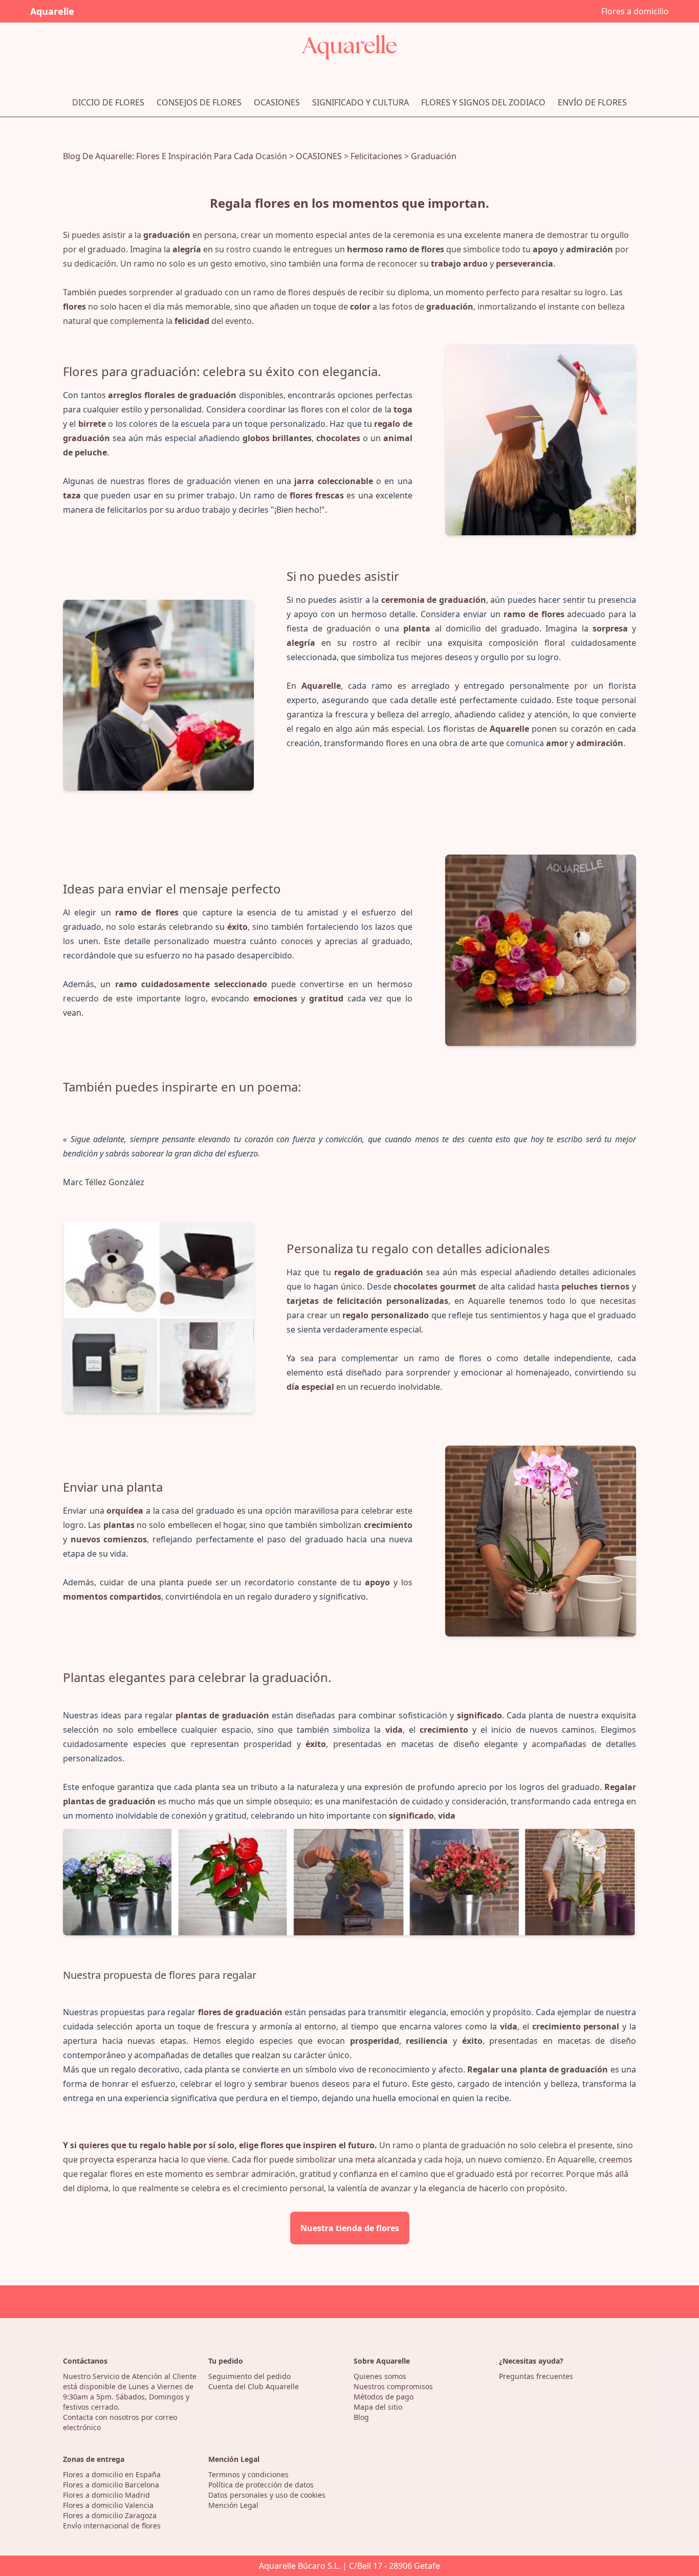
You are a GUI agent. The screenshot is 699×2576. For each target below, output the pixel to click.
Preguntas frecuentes (536, 2376)
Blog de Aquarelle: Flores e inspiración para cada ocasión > (179, 156)
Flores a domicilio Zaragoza (110, 2515)
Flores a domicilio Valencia (108, 2505)
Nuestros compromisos (393, 2386)
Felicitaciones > (381, 156)
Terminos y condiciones (248, 2474)
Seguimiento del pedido (249, 2376)
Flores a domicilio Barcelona (111, 2485)
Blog (361, 2417)
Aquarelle (52, 11)
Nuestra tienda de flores (350, 2228)
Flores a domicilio (635, 11)
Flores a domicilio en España (112, 2474)
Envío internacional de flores (112, 2526)
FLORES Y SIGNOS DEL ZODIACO (483, 102)
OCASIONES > (323, 156)
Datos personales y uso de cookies (267, 2495)
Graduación (434, 156)
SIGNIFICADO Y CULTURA (361, 102)
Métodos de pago (384, 2397)
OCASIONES (277, 102)
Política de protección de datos (261, 2485)
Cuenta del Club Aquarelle (254, 2386)
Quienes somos (380, 2376)
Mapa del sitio (378, 2407)
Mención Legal (233, 2505)
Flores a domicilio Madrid (106, 2495)
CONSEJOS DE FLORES (199, 102)
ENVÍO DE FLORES (592, 102)
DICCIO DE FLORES (108, 102)
